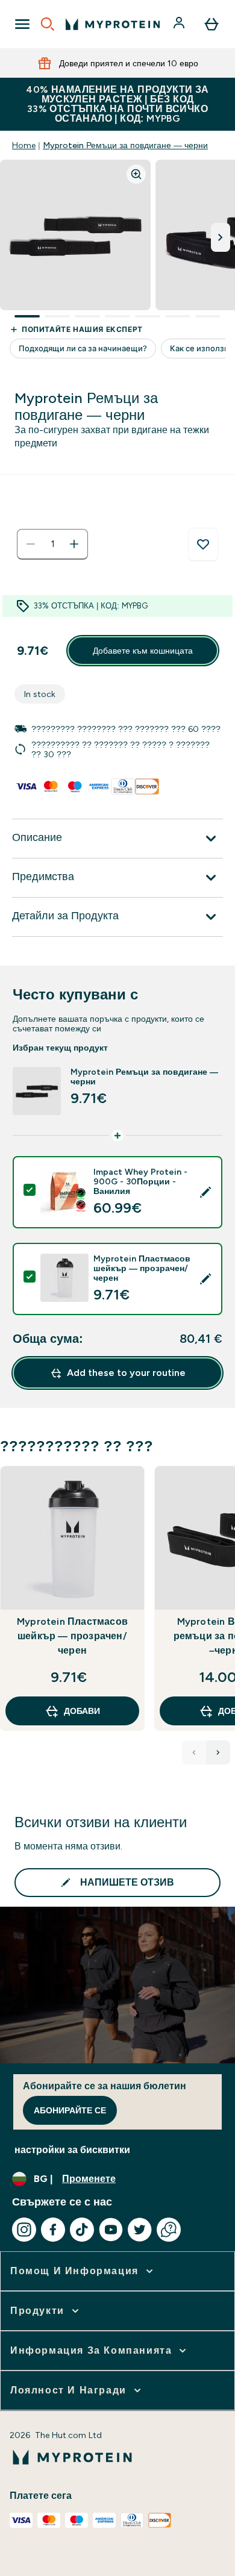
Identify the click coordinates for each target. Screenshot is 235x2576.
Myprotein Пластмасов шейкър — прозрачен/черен (72, 1636)
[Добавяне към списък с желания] (203, 545)
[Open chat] (169, 2230)
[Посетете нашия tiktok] (82, 2230)
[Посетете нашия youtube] (111, 2230)
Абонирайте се (70, 2110)
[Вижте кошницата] (211, 24)
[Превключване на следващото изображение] (221, 237)
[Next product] (218, 1752)
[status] (52, 544)
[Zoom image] (136, 174)
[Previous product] (194, 1752)
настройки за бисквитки (72, 2150)
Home (24, 145)
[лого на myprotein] (113, 24)
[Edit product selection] (205, 1192)
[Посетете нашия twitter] (140, 2230)
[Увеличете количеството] (74, 544)
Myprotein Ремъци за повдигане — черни (125, 145)
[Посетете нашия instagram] (24, 2230)
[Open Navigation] (22, 24)
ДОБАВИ (82, 1711)
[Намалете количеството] (31, 544)
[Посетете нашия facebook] (53, 2230)
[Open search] (48, 24)
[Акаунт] (180, 24)
